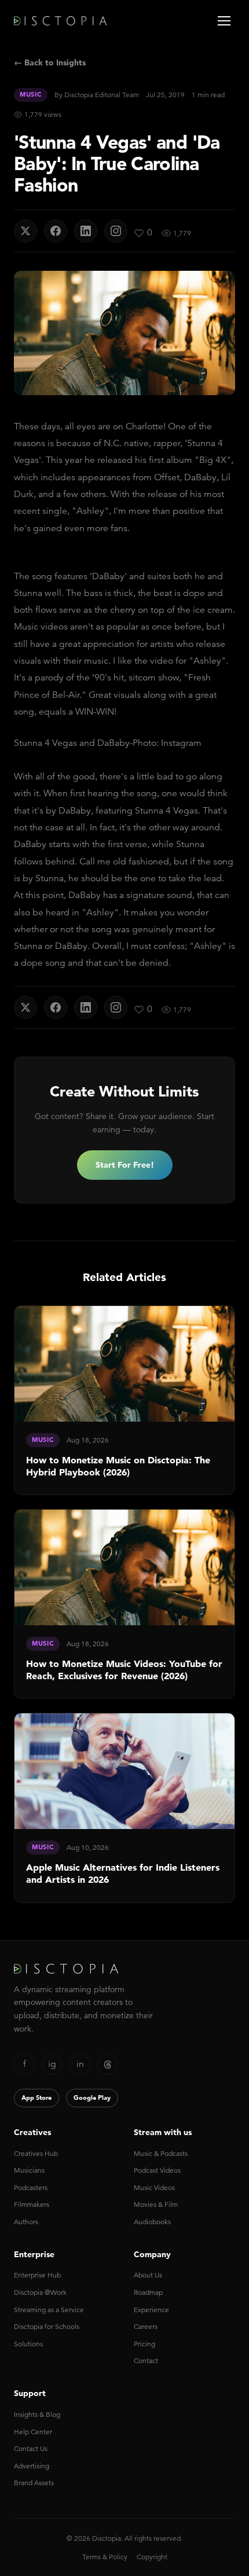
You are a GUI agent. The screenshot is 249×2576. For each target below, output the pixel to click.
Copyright (152, 2557)
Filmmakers (32, 2204)
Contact (146, 2360)
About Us (148, 2275)
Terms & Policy (105, 2557)
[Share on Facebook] (56, 231)
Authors (26, 2222)
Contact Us (31, 2448)
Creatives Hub (36, 2153)
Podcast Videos (157, 2170)
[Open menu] (224, 21)
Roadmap (148, 2292)
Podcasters (31, 2187)
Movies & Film (156, 2204)
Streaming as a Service (49, 2310)
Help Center (33, 2432)
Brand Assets (34, 2483)
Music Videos (154, 2187)
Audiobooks (152, 2222)
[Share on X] (25, 231)
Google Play (92, 2097)
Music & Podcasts (161, 2153)
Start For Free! (125, 1165)
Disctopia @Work (40, 2292)
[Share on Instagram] (116, 231)
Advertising (32, 2466)
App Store (36, 2097)
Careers (146, 2326)
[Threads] (108, 2065)
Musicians (29, 2170)
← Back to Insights (50, 62)
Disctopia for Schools (47, 2326)
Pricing (144, 2344)
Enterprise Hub (37, 2275)
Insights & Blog (37, 2414)
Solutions (28, 2344)
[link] (124, 1400)
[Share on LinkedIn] (86, 231)
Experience (151, 2310)
